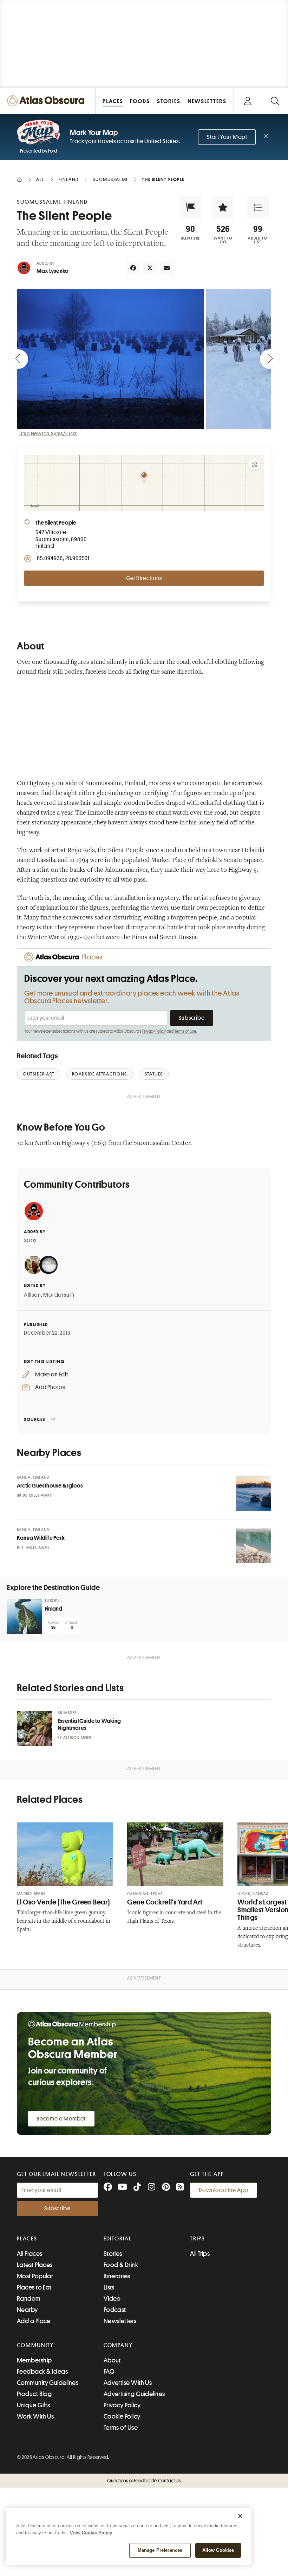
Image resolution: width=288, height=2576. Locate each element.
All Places (30, 2254)
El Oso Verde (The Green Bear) (63, 1902)
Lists (109, 2287)
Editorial (118, 2239)
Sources (35, 1419)
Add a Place (34, 2321)
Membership (34, 2360)
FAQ (109, 2372)
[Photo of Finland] (25, 1616)
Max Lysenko (53, 271)
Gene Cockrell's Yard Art (165, 1902)
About (112, 2360)
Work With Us (35, 2416)
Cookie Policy (122, 2416)
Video (112, 2299)
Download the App (224, 2190)
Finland (54, 1609)
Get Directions (144, 578)
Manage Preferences (160, 2550)
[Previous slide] (18, 359)
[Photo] (254, 1493)
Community (35, 2345)
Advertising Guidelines (134, 2394)
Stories (113, 2254)
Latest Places (35, 2265)
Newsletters (120, 2321)
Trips (198, 2239)
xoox (30, 1240)
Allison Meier (77, 1738)
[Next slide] (270, 359)
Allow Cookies (218, 2550)
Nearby (27, 2310)
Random (29, 2299)
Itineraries (117, 2276)
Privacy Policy (154, 1031)
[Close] (240, 2516)
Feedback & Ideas (42, 2372)
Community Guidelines (48, 2383)
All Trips (200, 2254)
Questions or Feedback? (144, 2481)
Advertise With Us (128, 2383)
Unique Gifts (33, 2405)
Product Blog (34, 2394)
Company (118, 2345)
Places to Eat (34, 2287)
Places (27, 2239)
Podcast (115, 2310)
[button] (191, 208)
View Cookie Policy (91, 2533)
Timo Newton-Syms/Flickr (48, 433)
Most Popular (35, 2276)
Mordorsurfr (59, 1295)
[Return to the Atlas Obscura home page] (48, 101)
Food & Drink (121, 2265)
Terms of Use (185, 1031)
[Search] (275, 101)
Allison (32, 1295)
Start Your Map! (227, 137)
